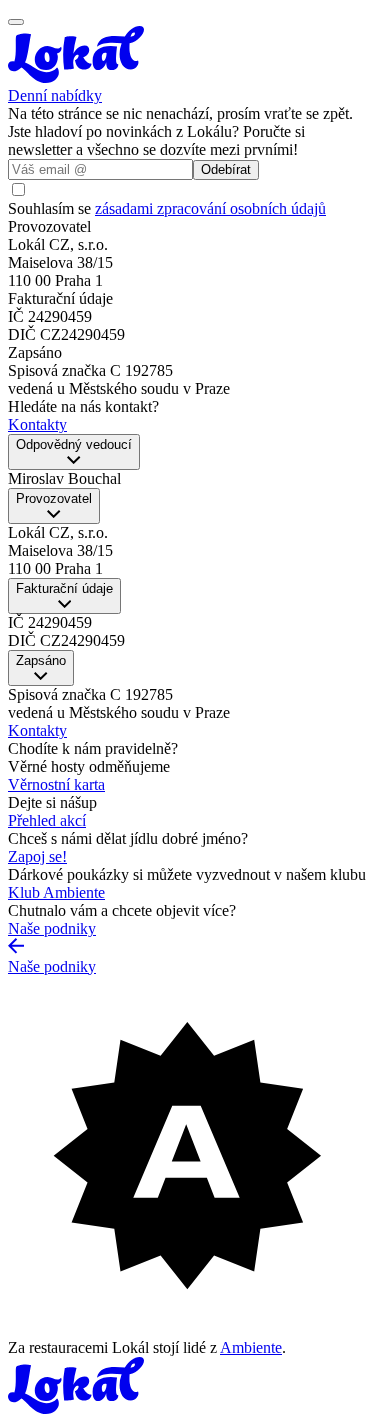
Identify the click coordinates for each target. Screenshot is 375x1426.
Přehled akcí (47, 820)
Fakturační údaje (64, 588)
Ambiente (251, 1347)
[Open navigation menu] (16, 22)
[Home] (187, 56)
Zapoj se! (37, 856)
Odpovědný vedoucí (74, 444)
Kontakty (37, 730)
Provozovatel (54, 498)
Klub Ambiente (56, 892)
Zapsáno (41, 660)
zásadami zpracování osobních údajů (210, 208)
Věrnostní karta (56, 784)
